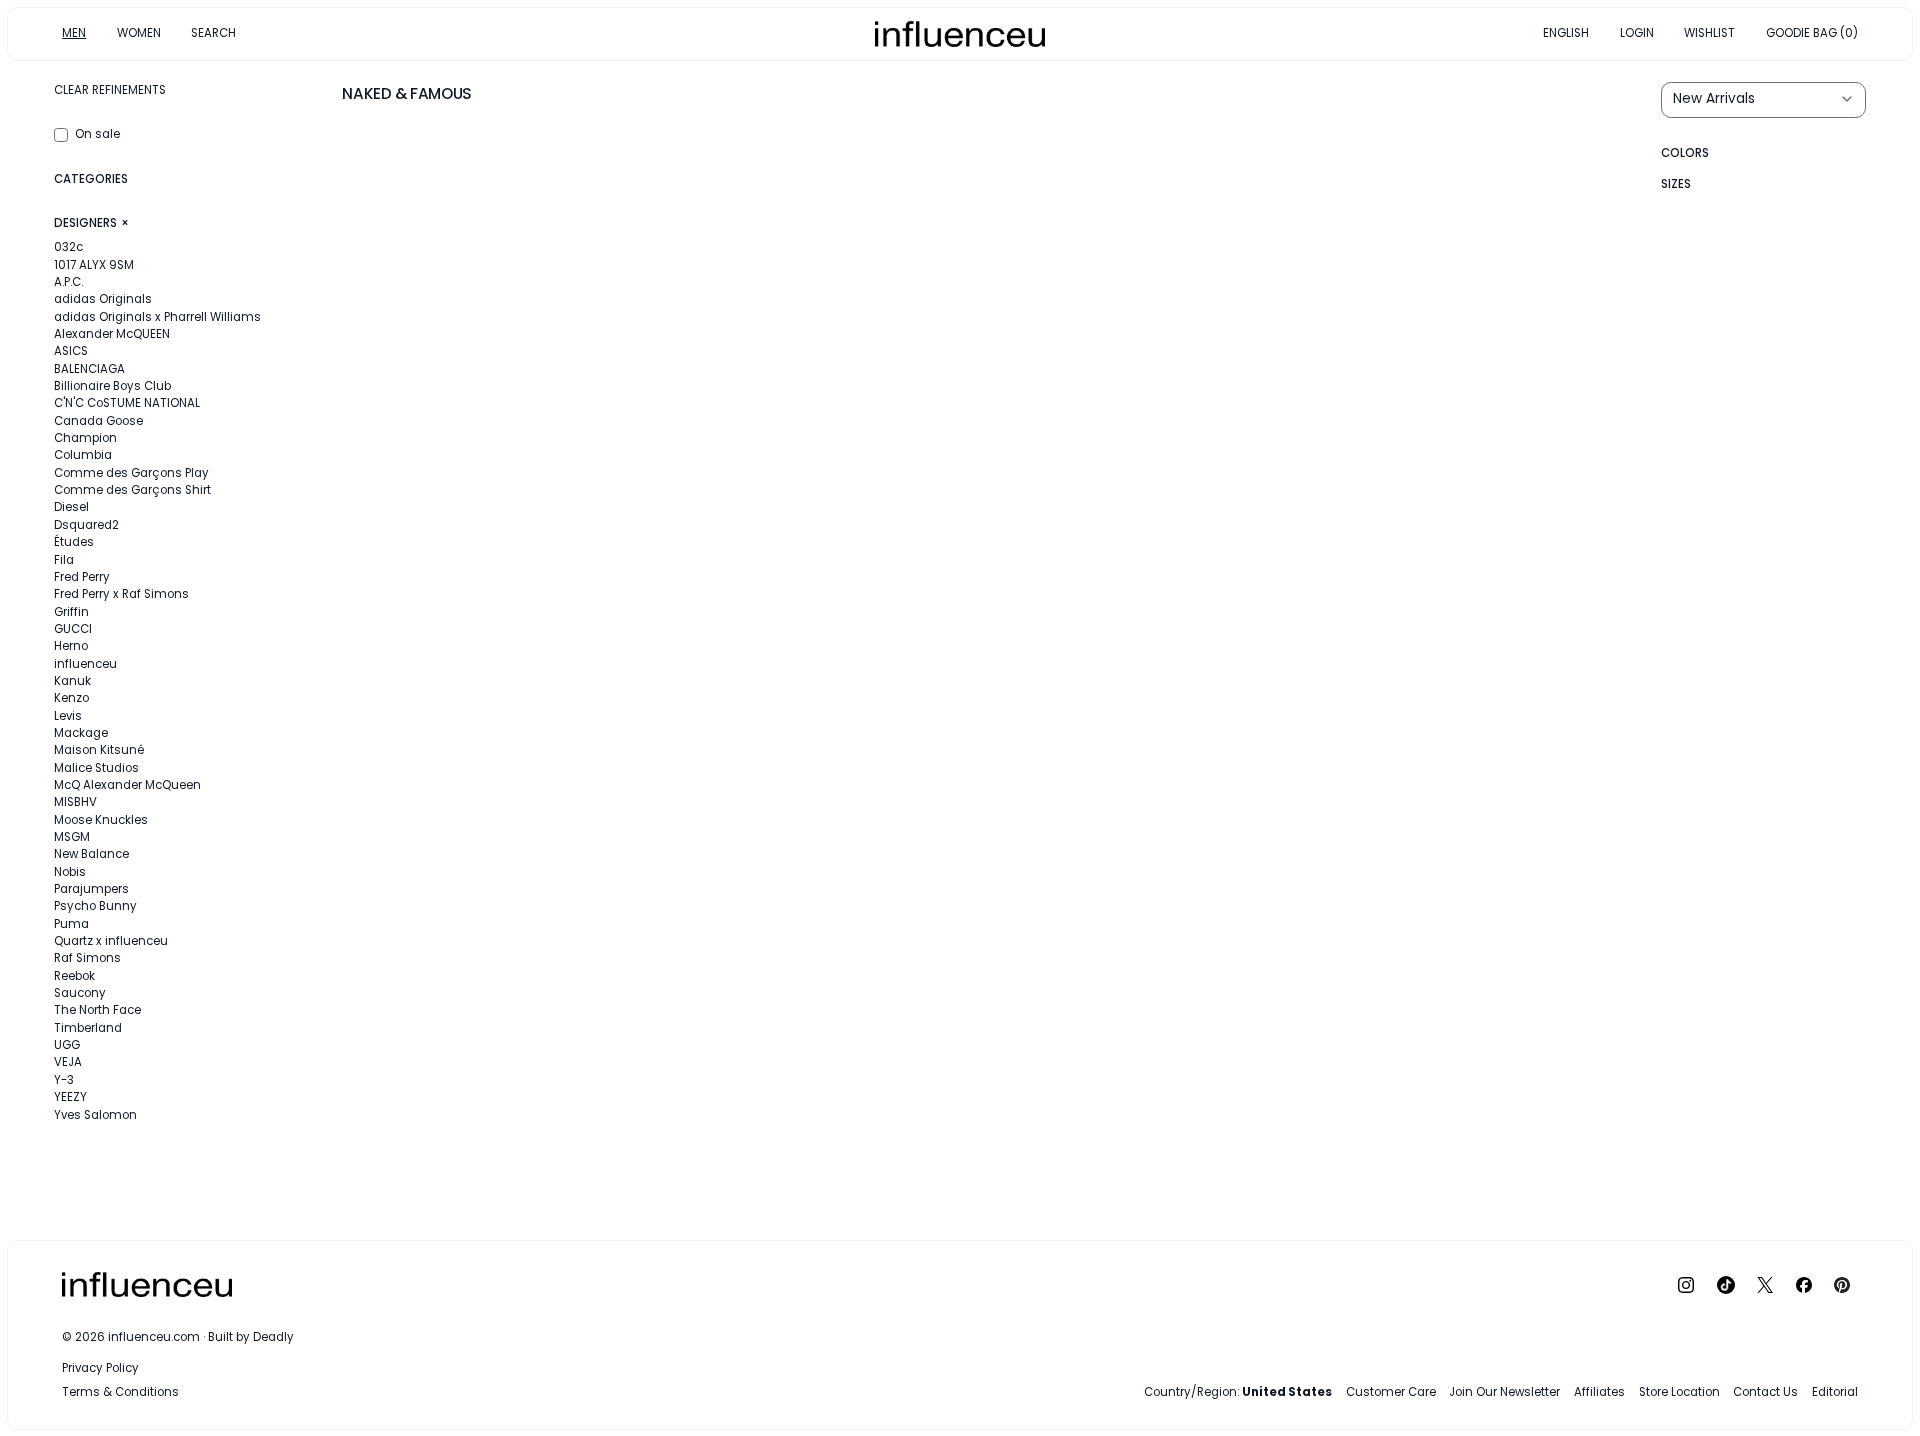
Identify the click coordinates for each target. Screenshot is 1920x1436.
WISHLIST (1709, 33)
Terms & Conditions (120, 1392)
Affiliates (1599, 1392)
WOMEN (139, 33)
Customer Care (1391, 1392)
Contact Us (1765, 1392)
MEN (74, 33)
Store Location (1679, 1392)
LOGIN (1637, 33)
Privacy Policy (100, 1368)
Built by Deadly (251, 1337)
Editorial (1835, 1392)
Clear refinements (110, 90)
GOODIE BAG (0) (1812, 33)
